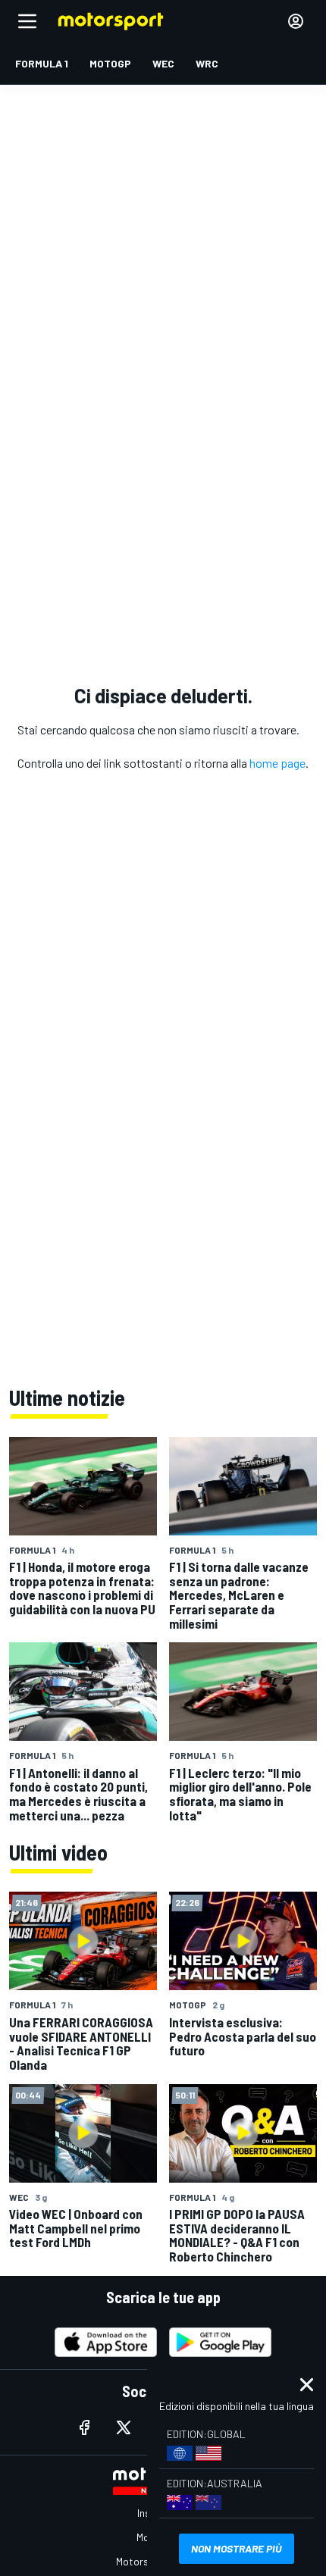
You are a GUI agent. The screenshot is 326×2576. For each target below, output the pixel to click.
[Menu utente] (296, 21)
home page (277, 763)
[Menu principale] (27, 21)
